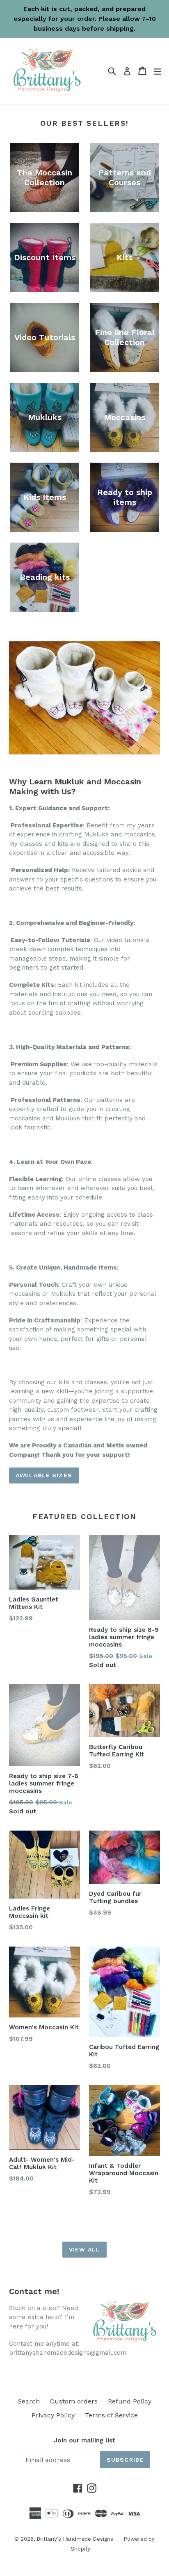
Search (29, 2401)
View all (84, 2249)
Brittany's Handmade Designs (75, 2539)
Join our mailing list (84, 2440)
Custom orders (74, 2401)
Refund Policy (130, 2401)
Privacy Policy (53, 2415)
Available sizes (44, 1475)
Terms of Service (111, 2415)
